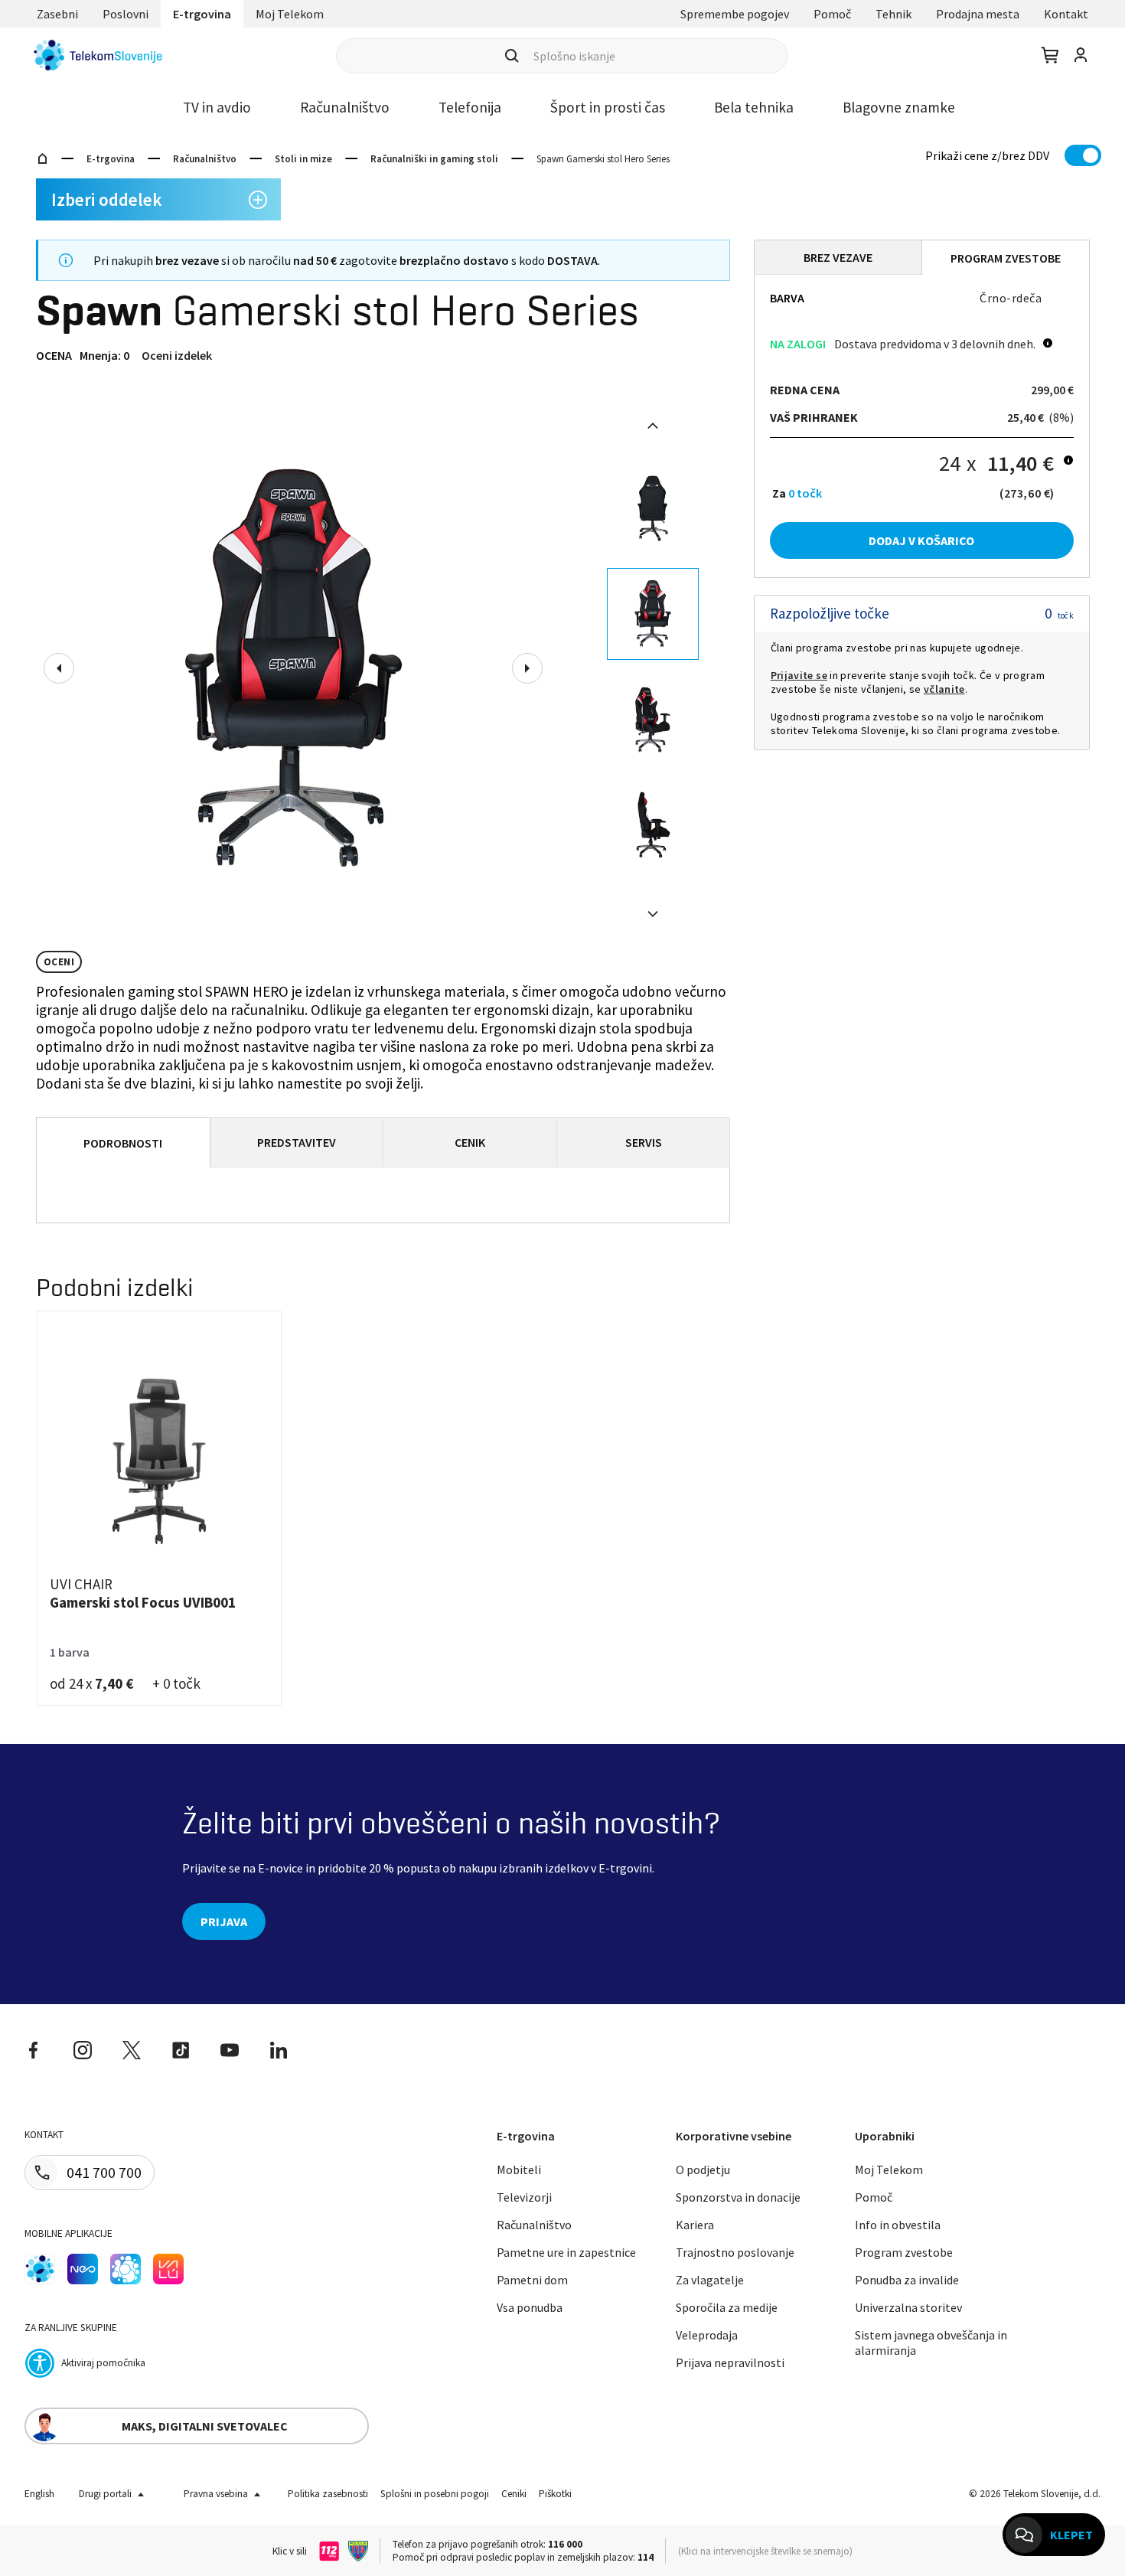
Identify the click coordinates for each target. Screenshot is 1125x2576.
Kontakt (1066, 14)
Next (527, 668)
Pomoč (832, 14)
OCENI (59, 962)
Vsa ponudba (530, 2307)
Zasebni (57, 14)
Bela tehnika (754, 107)
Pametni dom (532, 2280)
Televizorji (524, 2197)
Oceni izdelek (177, 355)
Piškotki (555, 2494)
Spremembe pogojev (735, 14)
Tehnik (893, 14)
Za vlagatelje (710, 2280)
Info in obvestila (898, 2225)
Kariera (695, 2225)
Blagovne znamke (899, 107)
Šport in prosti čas (608, 107)
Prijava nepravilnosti (730, 2362)
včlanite (944, 689)
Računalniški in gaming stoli (434, 159)
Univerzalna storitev (908, 2307)
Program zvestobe (904, 2252)
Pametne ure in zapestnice (566, 2252)
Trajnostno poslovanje (735, 2252)
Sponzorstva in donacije (738, 2197)
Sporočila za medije (727, 2307)
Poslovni (126, 14)
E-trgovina (202, 14)
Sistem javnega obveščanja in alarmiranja (931, 2343)
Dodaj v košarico (921, 540)
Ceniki (514, 2494)
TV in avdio (217, 107)
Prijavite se (799, 675)
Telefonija (470, 107)
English (39, 2494)
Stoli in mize (303, 159)
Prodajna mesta (978, 14)
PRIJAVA (224, 1921)
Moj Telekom (290, 14)
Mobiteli (519, 2170)
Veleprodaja (707, 2335)
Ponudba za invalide (907, 2280)
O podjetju (703, 2170)
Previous (59, 668)
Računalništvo (345, 107)
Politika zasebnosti (328, 2494)
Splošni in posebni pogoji (435, 2494)
